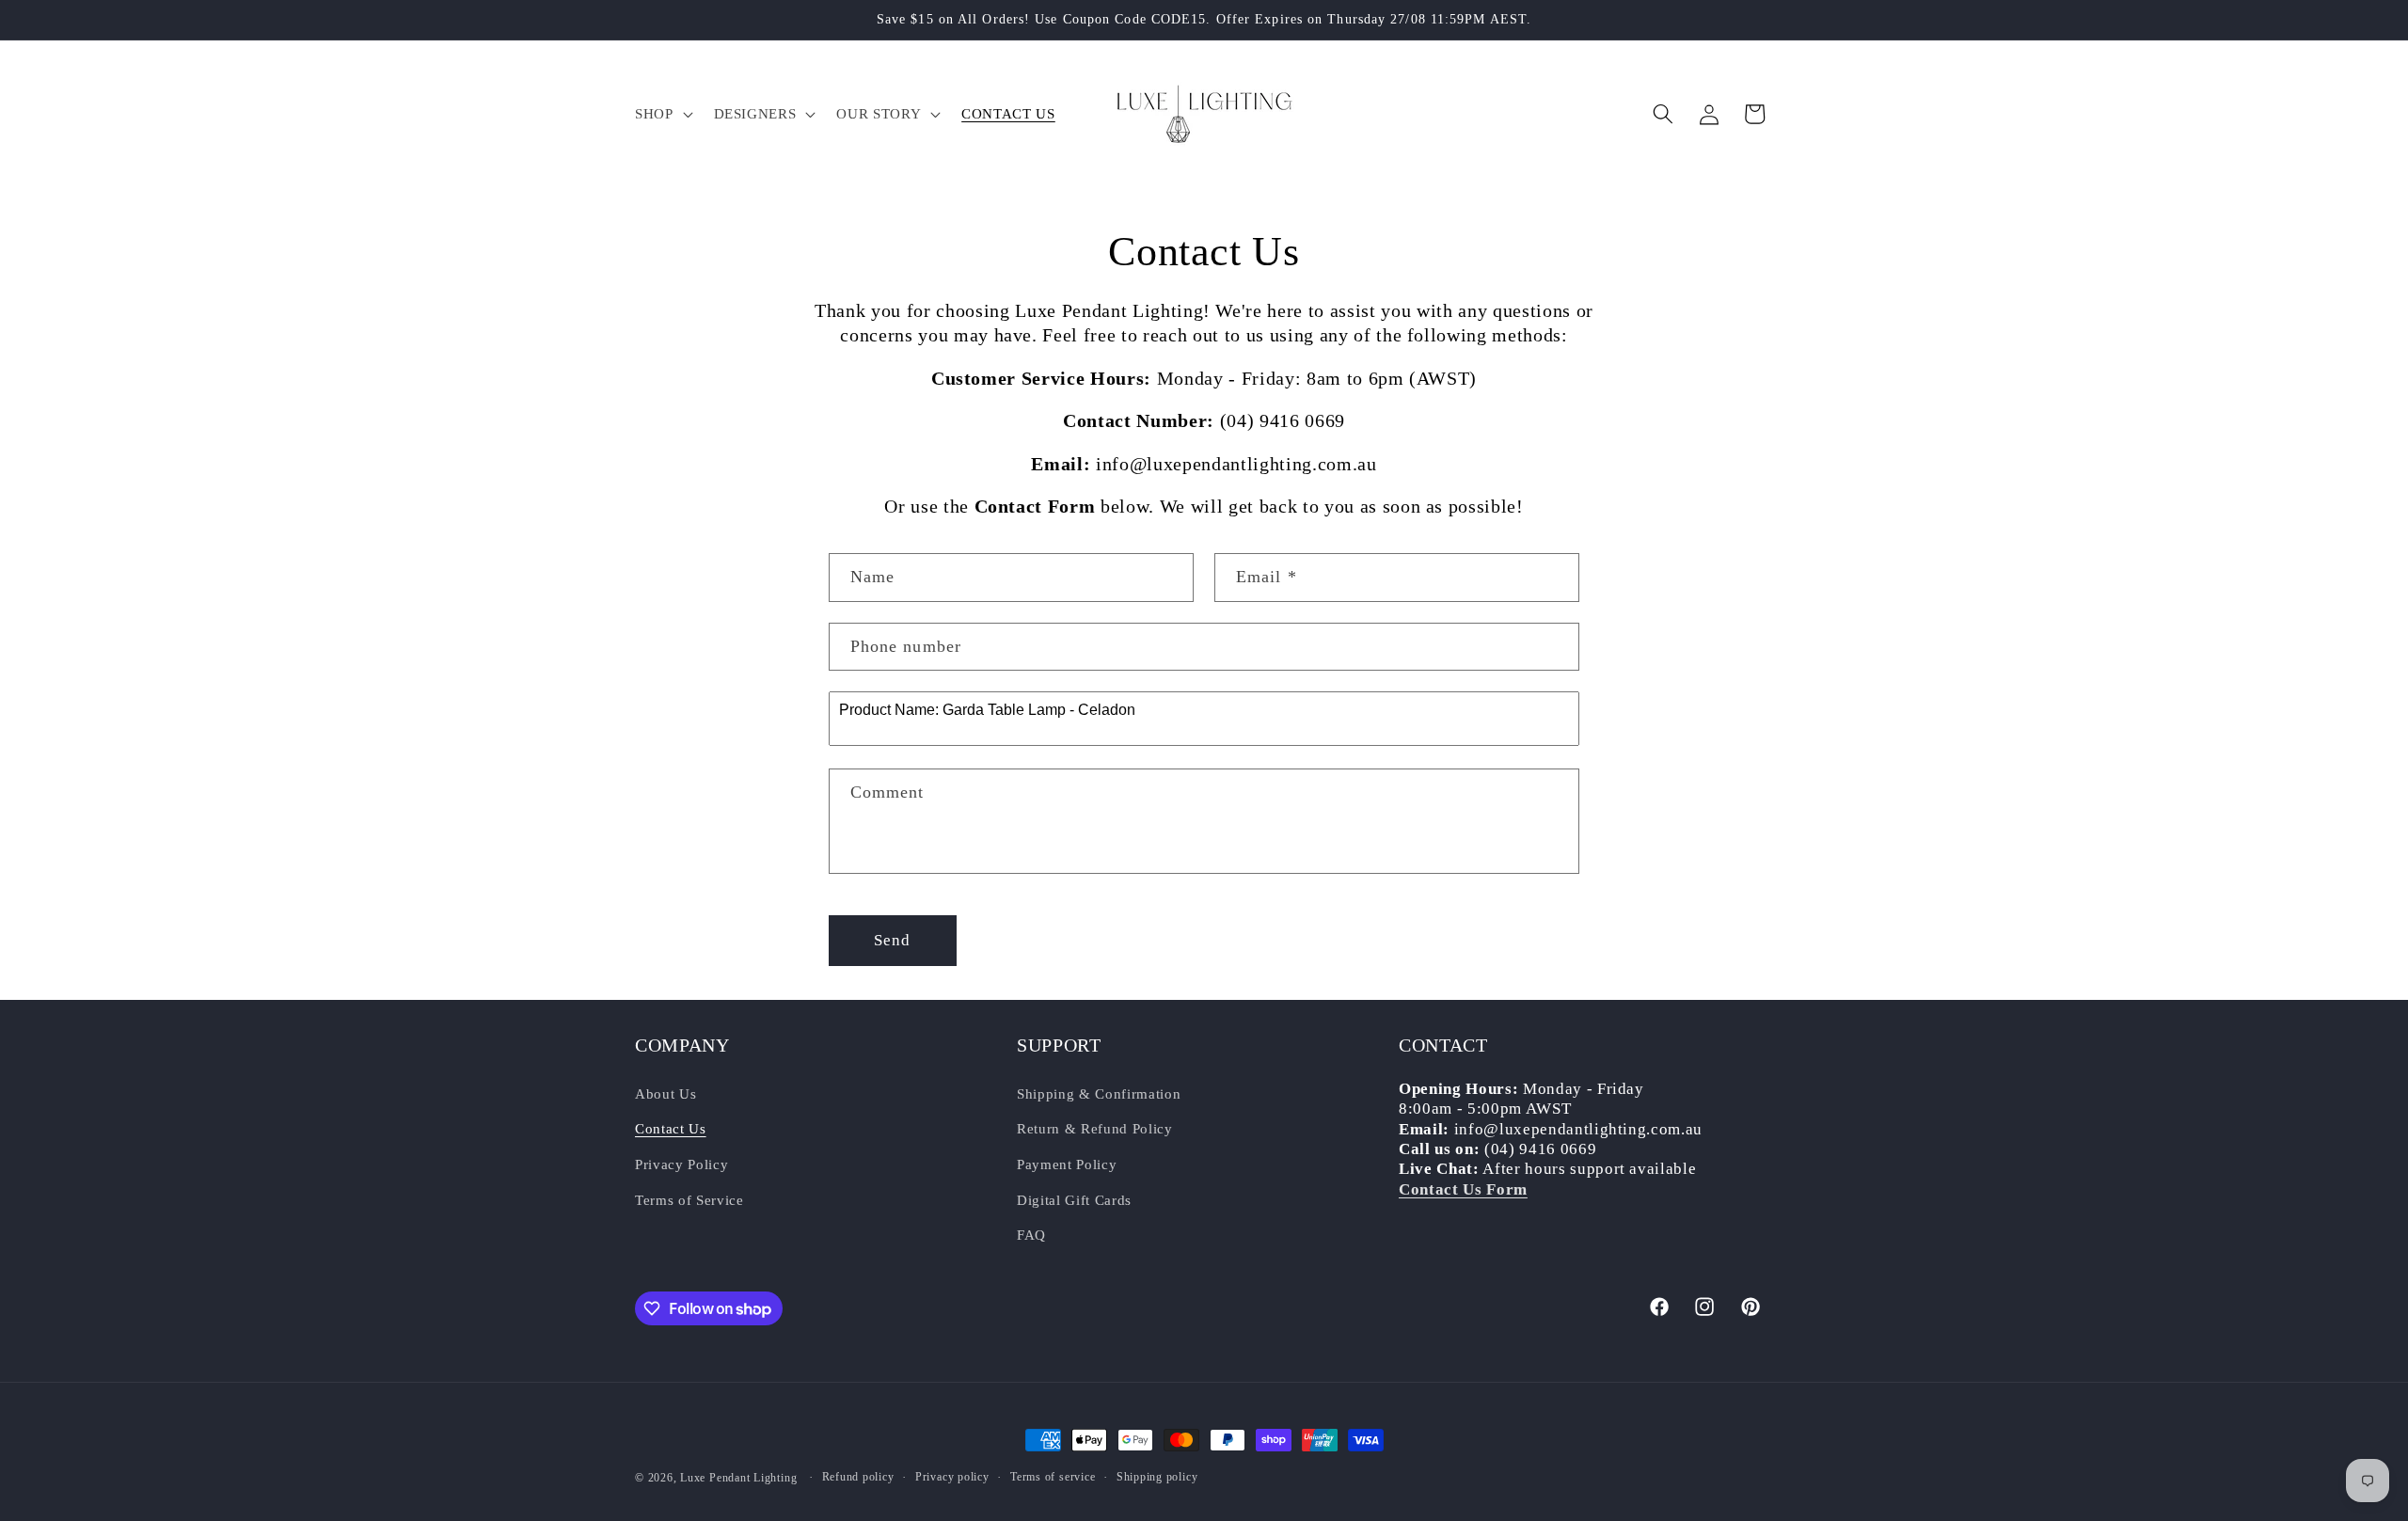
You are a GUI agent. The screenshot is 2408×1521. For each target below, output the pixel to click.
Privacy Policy (681, 1164)
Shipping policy (1157, 1477)
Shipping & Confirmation (1099, 1093)
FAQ (1031, 1235)
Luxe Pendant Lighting (738, 1478)
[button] (662, 114)
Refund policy (858, 1477)
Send (892, 940)
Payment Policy (1067, 1164)
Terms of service (1053, 1477)
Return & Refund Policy (1095, 1128)
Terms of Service (689, 1200)
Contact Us (671, 1128)
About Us (665, 1093)
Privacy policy (952, 1477)
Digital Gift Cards (1074, 1200)
